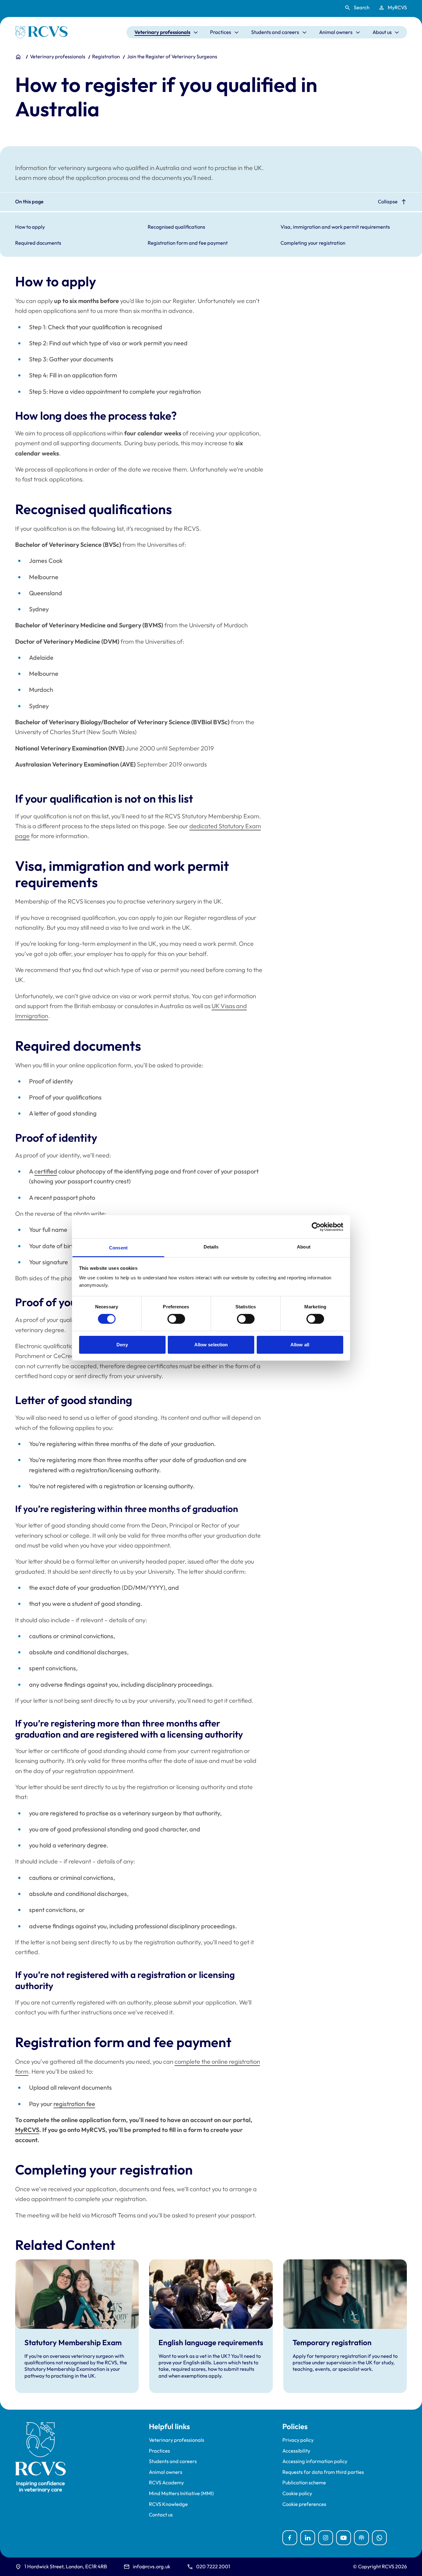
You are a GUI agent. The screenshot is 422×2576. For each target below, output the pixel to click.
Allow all (300, 1345)
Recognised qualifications (176, 227)
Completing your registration (313, 243)
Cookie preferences (304, 2504)
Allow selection (211, 1345)
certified (46, 1171)
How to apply (30, 227)
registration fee (74, 2104)
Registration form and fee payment (188, 243)
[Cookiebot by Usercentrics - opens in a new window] (316, 1227)
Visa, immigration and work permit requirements (335, 227)
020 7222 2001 (213, 2566)
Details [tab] (211, 1247)
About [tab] (304, 1247)
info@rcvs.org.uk (152, 2566)
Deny (122, 1345)
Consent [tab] (118, 1248)
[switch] (176, 1319)
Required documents (38, 243)
